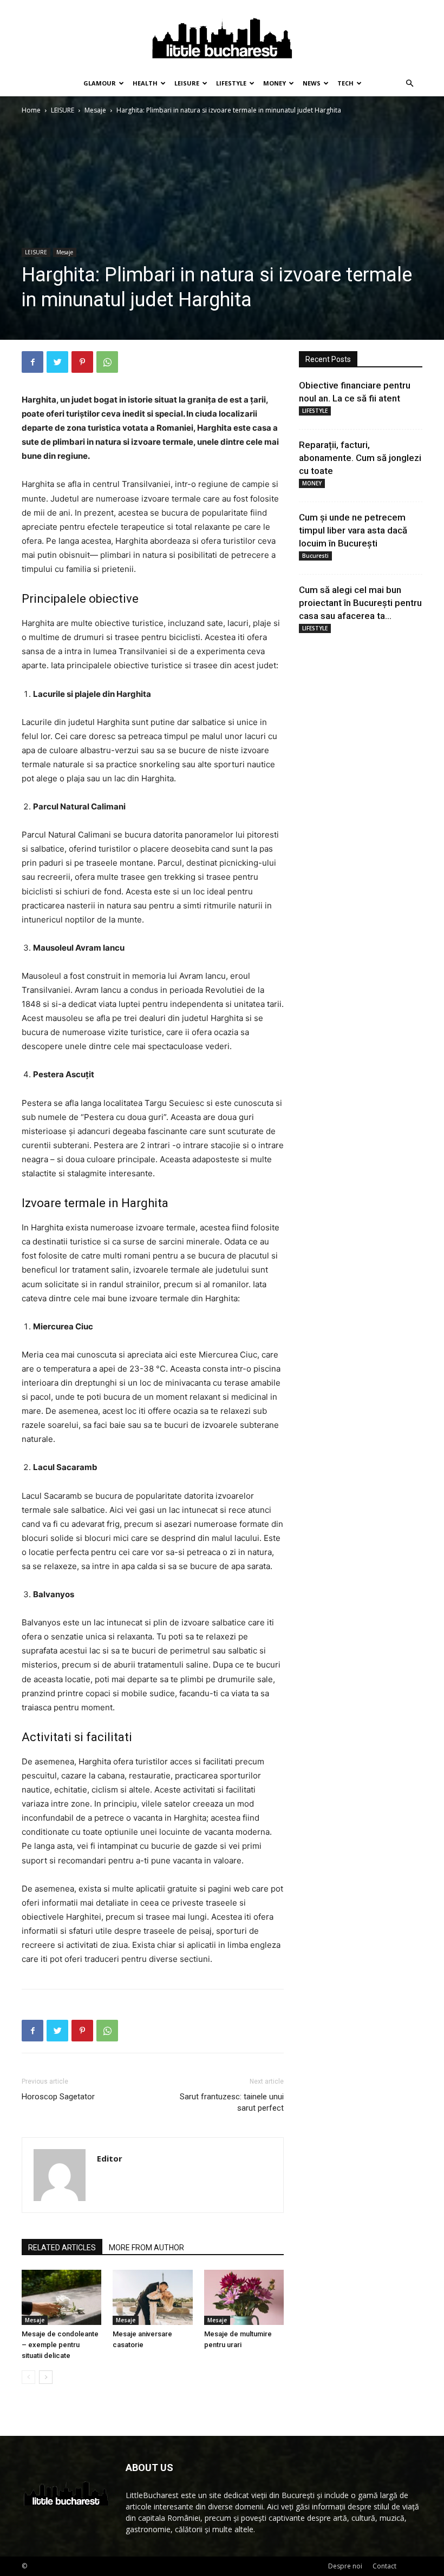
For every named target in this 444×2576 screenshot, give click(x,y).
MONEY (275, 83)
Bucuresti (315, 556)
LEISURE (187, 83)
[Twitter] (57, 362)
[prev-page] (28, 2377)
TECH (345, 83)
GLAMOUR (100, 83)
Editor (110, 2158)
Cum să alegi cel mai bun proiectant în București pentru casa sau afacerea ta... (360, 603)
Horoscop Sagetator (58, 2097)
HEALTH (145, 83)
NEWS (312, 83)
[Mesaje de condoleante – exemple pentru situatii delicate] (61, 2297)
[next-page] (46, 2377)
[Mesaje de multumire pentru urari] (244, 2297)
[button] (409, 84)
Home (31, 110)
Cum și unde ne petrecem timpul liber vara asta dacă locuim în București (353, 530)
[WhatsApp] (107, 362)
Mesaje (95, 110)
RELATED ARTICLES (62, 2248)
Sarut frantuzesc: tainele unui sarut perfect (232, 2102)
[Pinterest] (82, 362)
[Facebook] (32, 362)
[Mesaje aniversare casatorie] (152, 2297)
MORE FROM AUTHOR (146, 2248)
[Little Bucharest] (222, 36)
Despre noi (345, 2566)
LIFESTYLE (231, 83)
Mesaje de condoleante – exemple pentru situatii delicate (60, 2345)
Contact (384, 2566)
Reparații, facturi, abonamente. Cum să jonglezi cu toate (360, 458)
